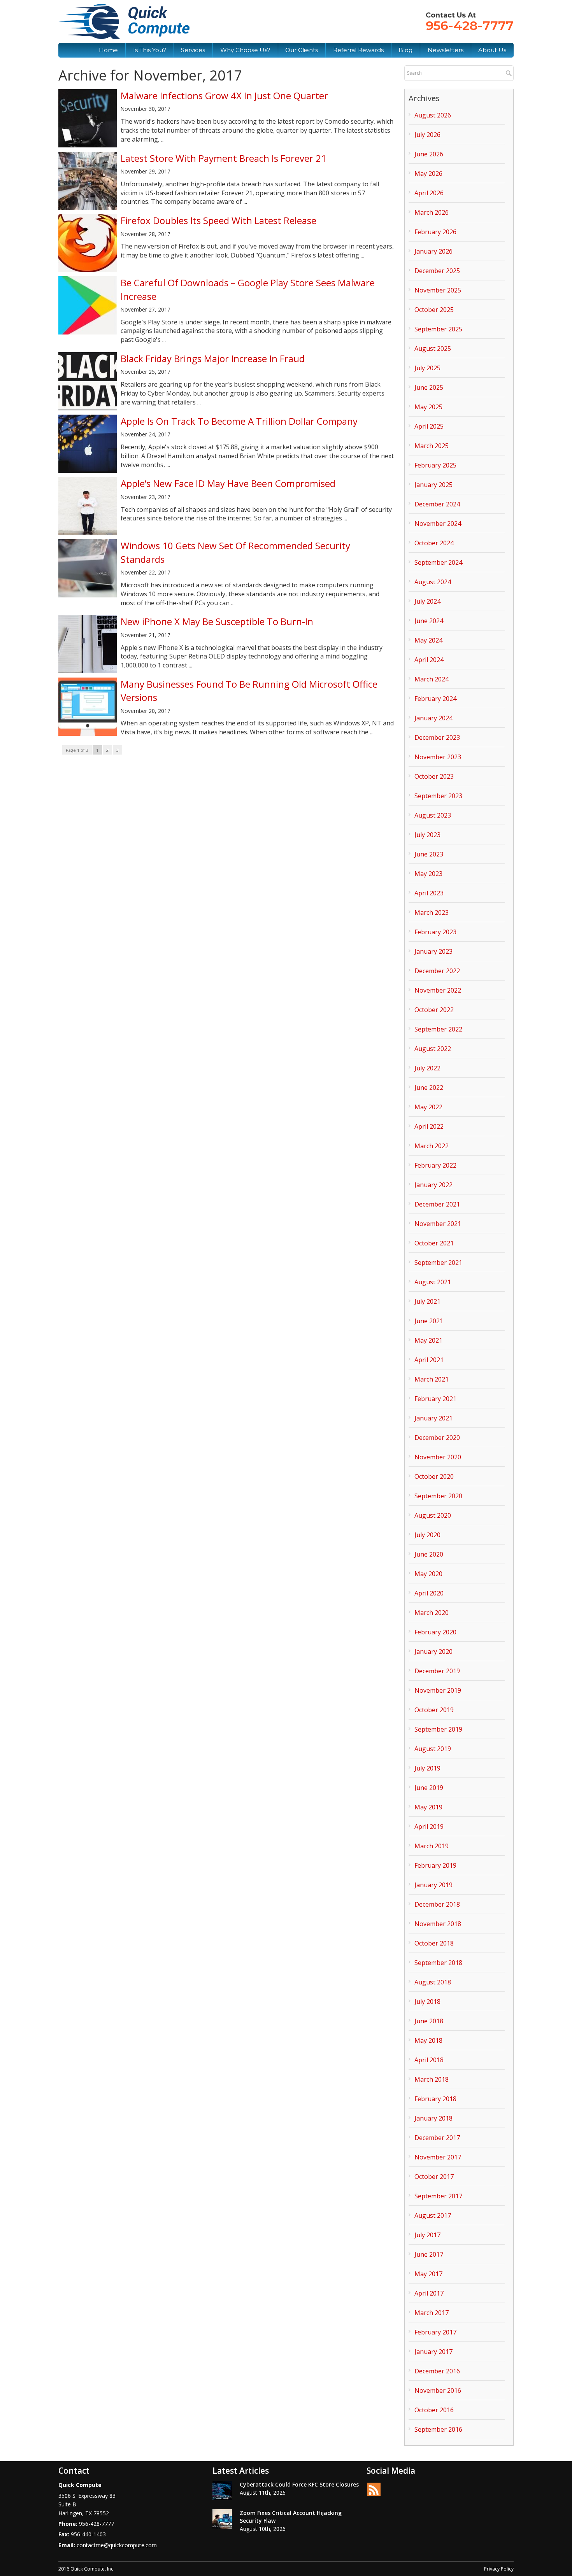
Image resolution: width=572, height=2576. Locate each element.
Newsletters (446, 50)
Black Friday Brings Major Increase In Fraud (213, 358)
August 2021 (433, 1282)
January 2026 (433, 251)
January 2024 (433, 718)
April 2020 (429, 1593)
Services (193, 50)
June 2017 (429, 2254)
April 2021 (429, 1360)
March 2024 (432, 679)
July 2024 (427, 601)
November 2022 (438, 990)
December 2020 (437, 1438)
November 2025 (438, 290)
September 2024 (438, 562)
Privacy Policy (499, 2569)
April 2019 (429, 1826)
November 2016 (438, 2390)
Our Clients (302, 50)
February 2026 (435, 232)
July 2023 (427, 835)
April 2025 (429, 426)
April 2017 (429, 2293)
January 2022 (433, 1185)
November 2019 (438, 1690)
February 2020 (435, 1632)
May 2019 (428, 1807)
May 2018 (428, 2040)
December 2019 (437, 1671)
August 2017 (433, 2215)
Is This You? (150, 50)
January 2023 (433, 951)
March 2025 (432, 446)
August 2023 (433, 815)
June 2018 (429, 2021)
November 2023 (438, 757)
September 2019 (438, 1729)
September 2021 (438, 1263)
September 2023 (438, 796)
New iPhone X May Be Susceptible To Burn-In (217, 621)
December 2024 (437, 504)
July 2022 (427, 1068)
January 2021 (433, 1418)
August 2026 (433, 115)
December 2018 (437, 1904)
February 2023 (435, 932)
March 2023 (432, 912)
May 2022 (428, 1107)
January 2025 (433, 485)
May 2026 (428, 173)
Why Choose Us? (245, 50)
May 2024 (428, 640)
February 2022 (435, 1165)
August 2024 (433, 582)
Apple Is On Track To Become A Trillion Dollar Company (239, 421)
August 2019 (433, 1749)
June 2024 (429, 621)
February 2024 (435, 699)
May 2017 (428, 2274)
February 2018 (435, 2099)
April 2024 (429, 660)
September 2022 (438, 1029)
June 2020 (429, 1554)
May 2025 (428, 407)
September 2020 (438, 1496)
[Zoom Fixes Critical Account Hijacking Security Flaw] (222, 2519)
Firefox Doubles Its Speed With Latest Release (218, 220)
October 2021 (434, 1243)
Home (108, 50)
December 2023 (437, 737)
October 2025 (434, 310)
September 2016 (438, 2429)
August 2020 (433, 1515)
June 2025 (429, 387)
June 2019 (429, 1788)
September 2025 (438, 329)
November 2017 (438, 2157)
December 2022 (437, 971)
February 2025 (435, 465)
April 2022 (429, 1126)
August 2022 (433, 1049)
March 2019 (432, 1846)
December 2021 (437, 1204)
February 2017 (435, 2332)
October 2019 (434, 1710)
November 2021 (438, 1224)
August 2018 (433, 1982)
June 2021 (429, 1321)
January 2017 (433, 2352)
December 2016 (437, 2371)
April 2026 (429, 193)
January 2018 (433, 2118)
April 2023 (429, 893)
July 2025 (427, 368)
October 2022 (434, 1010)
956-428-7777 (470, 25)
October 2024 (434, 543)
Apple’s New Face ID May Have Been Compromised (228, 483)
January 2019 (433, 1885)
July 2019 (427, 1768)
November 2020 (438, 1457)
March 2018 (432, 2079)
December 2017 (437, 2138)
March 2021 (432, 1379)
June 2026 (429, 154)
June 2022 (429, 1087)
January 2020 (433, 1651)
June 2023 (429, 854)
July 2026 (427, 135)
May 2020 (428, 1574)
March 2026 (432, 212)
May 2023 (428, 874)
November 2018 (438, 1924)
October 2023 (434, 776)
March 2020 (432, 1613)
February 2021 (435, 1399)
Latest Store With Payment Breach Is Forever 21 (224, 158)
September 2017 (438, 2196)
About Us (492, 50)
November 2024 (438, 524)
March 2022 (432, 1146)
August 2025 (433, 348)
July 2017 (427, 2235)
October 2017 (434, 2177)
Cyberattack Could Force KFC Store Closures (299, 2484)
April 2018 (429, 2060)
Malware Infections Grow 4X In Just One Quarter (224, 95)
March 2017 (432, 2313)
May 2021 (428, 1340)
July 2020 (427, 1535)
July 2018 (427, 2002)
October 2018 (434, 1943)
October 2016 (434, 2410)
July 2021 (427, 1301)
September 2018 (438, 1963)
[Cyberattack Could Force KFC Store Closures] (222, 2490)
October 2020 (434, 1476)
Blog (405, 50)
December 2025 (437, 271)
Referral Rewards (358, 50)
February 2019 (435, 1865)
